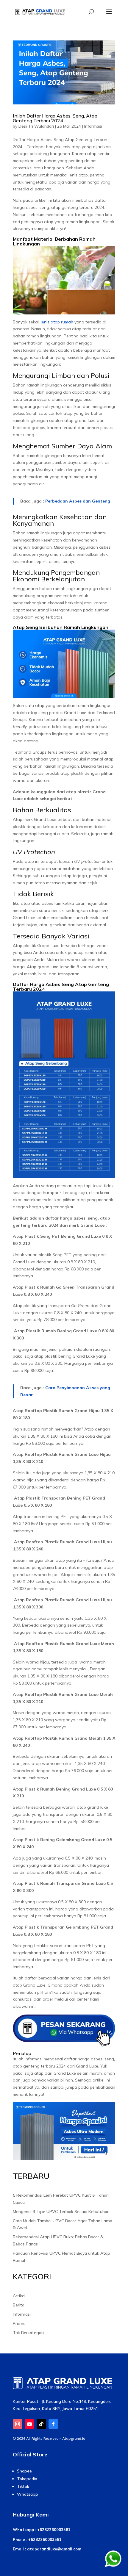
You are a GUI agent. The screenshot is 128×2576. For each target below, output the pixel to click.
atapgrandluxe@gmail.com (54, 2549)
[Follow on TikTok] (41, 2424)
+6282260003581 (54, 2530)
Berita (19, 2305)
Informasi (93, 126)
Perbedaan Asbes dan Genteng (78, 501)
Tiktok (23, 2486)
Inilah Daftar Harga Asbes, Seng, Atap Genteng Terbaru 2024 (55, 118)
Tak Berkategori (28, 2333)
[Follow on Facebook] (53, 2424)
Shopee (24, 2471)
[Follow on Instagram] (18, 2424)
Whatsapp (28, 2494)
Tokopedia (27, 2479)
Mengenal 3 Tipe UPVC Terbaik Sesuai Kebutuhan (61, 2212)
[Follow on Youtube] (29, 2424)
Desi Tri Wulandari (36, 126)
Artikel (19, 2296)
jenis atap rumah (57, 322)
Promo (19, 2323)
